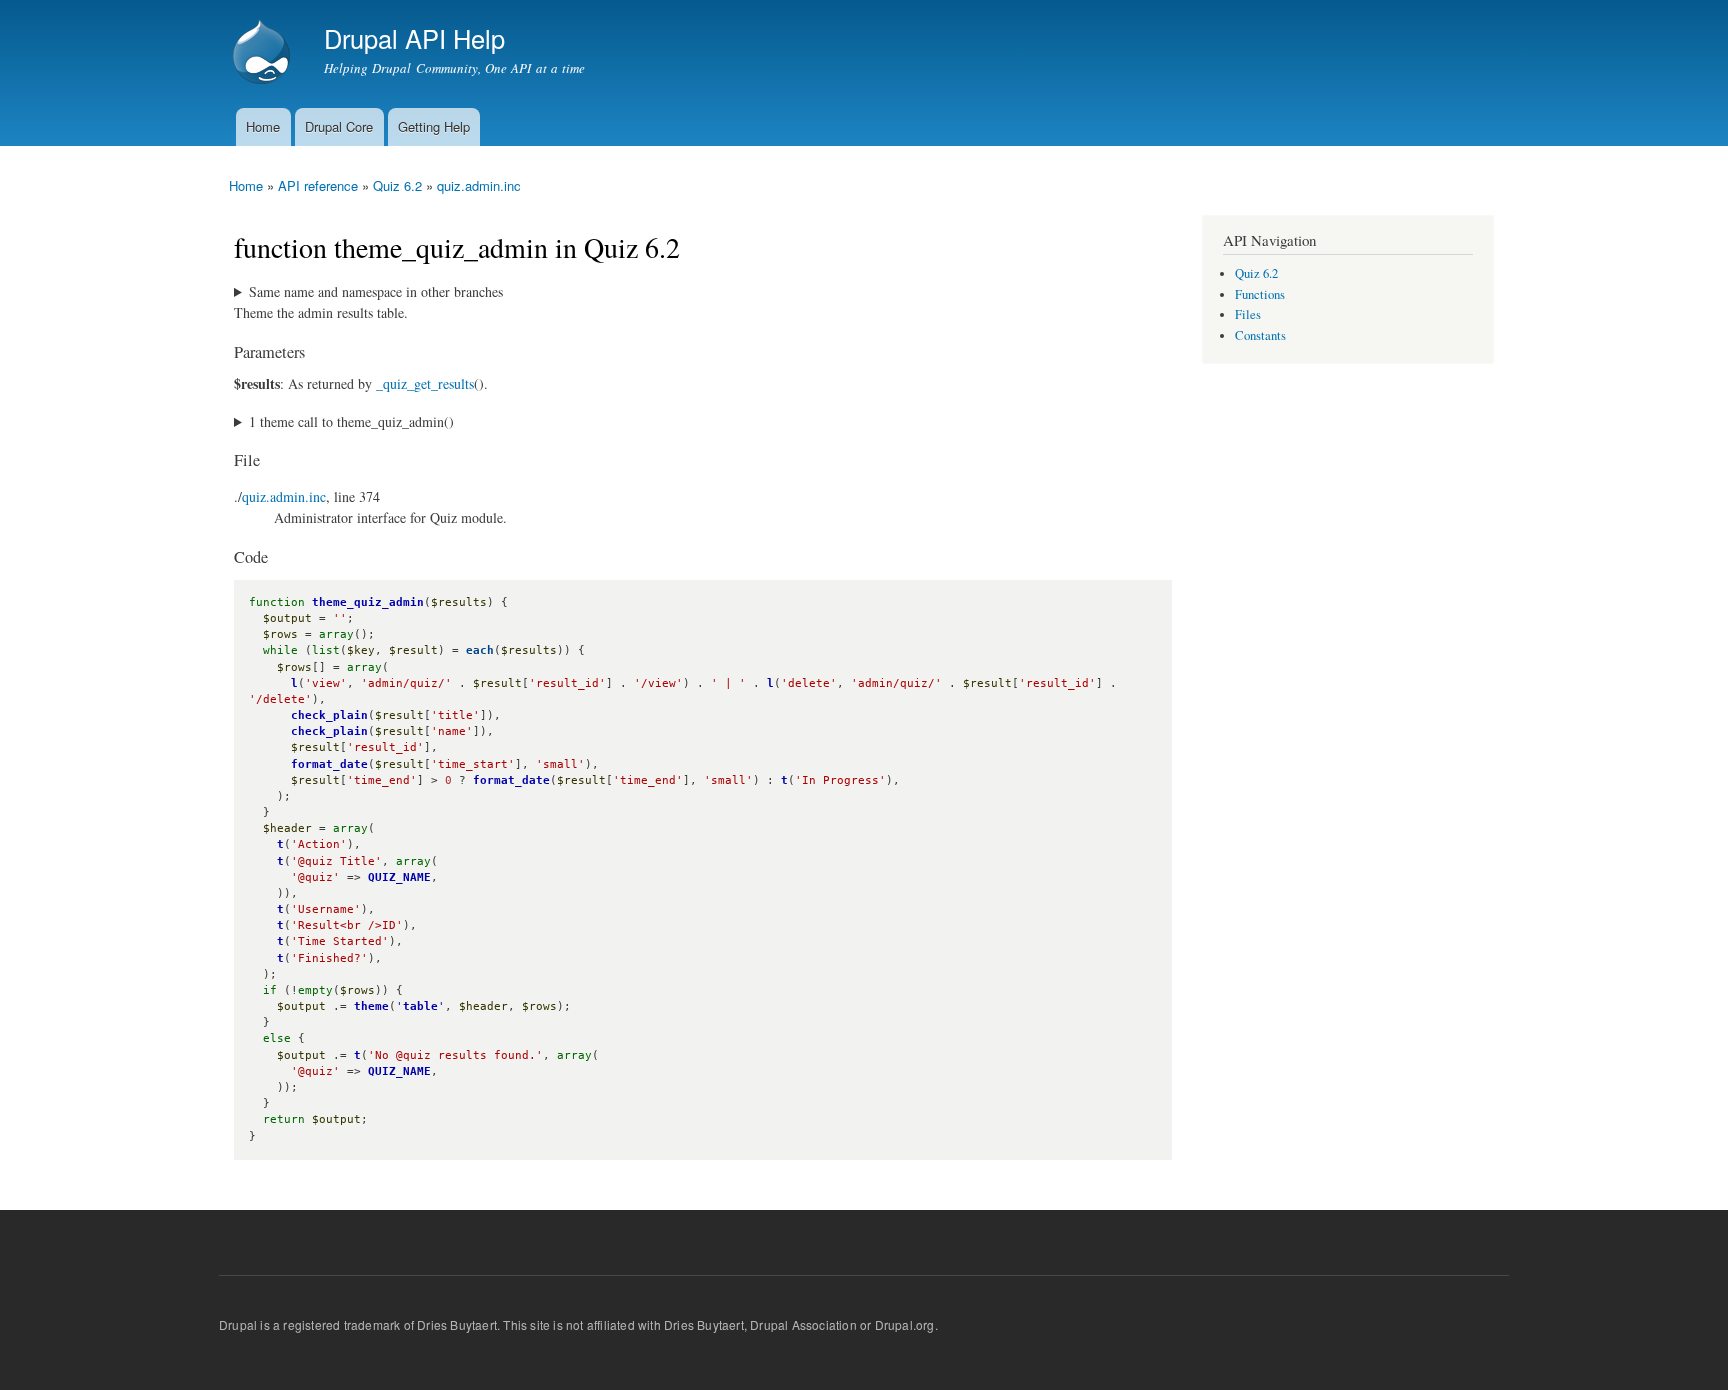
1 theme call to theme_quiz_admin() (351, 421)
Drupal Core (339, 126)
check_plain (329, 715)
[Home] (264, 54)
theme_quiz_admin (368, 602)
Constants (1260, 335)
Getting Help (434, 126)
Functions (1260, 294)
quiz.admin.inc (479, 185)
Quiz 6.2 (397, 185)
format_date (329, 764)
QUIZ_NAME (399, 877)
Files (1248, 314)
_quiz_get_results (425, 383)
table (420, 1006)
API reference (318, 185)
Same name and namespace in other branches (376, 291)
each (480, 650)
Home (263, 126)
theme (371, 1006)
